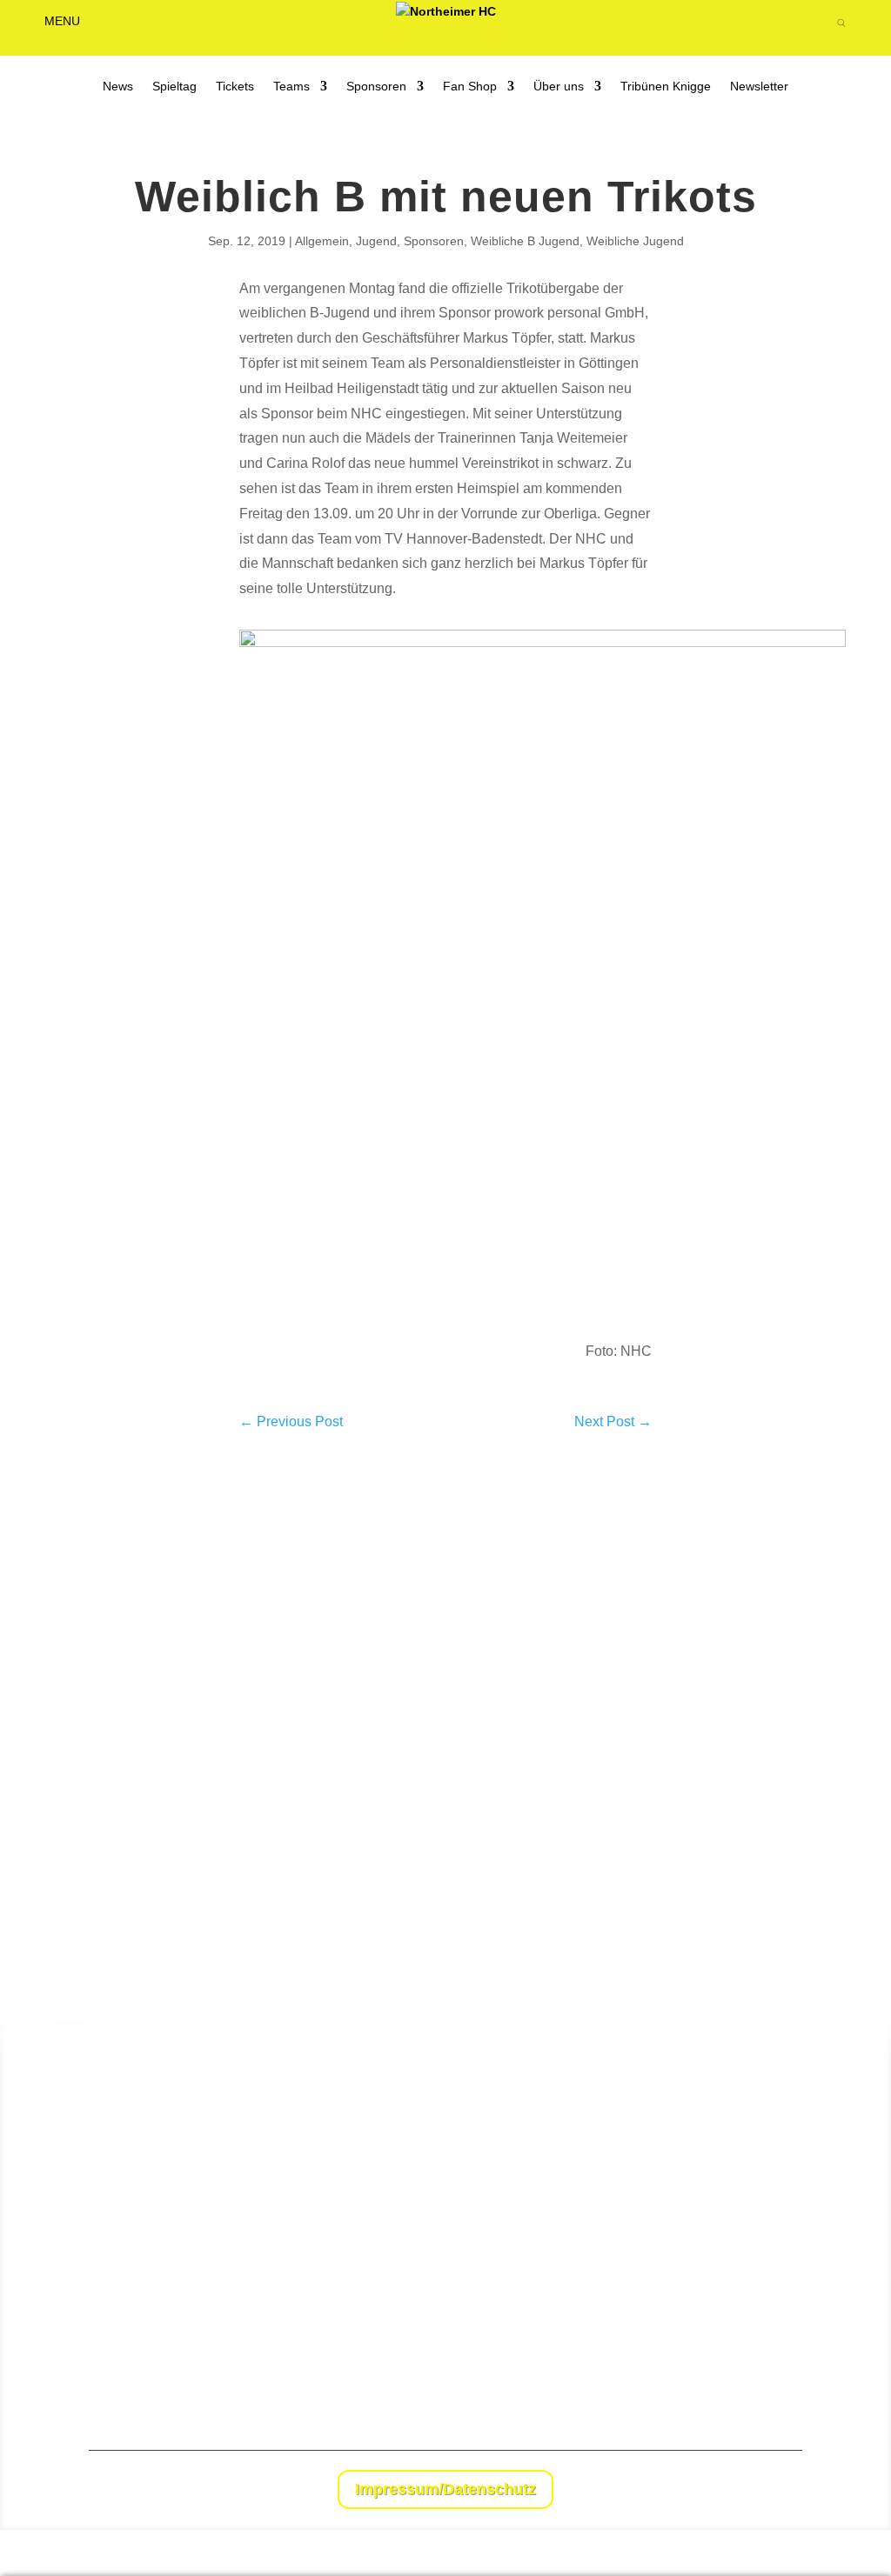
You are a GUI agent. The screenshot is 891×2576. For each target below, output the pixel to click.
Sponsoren (376, 87)
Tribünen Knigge (666, 87)
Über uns (559, 87)
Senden (841, 2374)
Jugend (376, 241)
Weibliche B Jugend (525, 241)
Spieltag (174, 87)
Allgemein (322, 241)
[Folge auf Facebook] (754, 2492)
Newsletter (759, 87)
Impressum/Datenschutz (445, 2489)
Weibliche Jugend (635, 241)
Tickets (235, 87)
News (118, 87)
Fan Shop (470, 87)
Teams (291, 87)
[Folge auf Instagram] (788, 2492)
